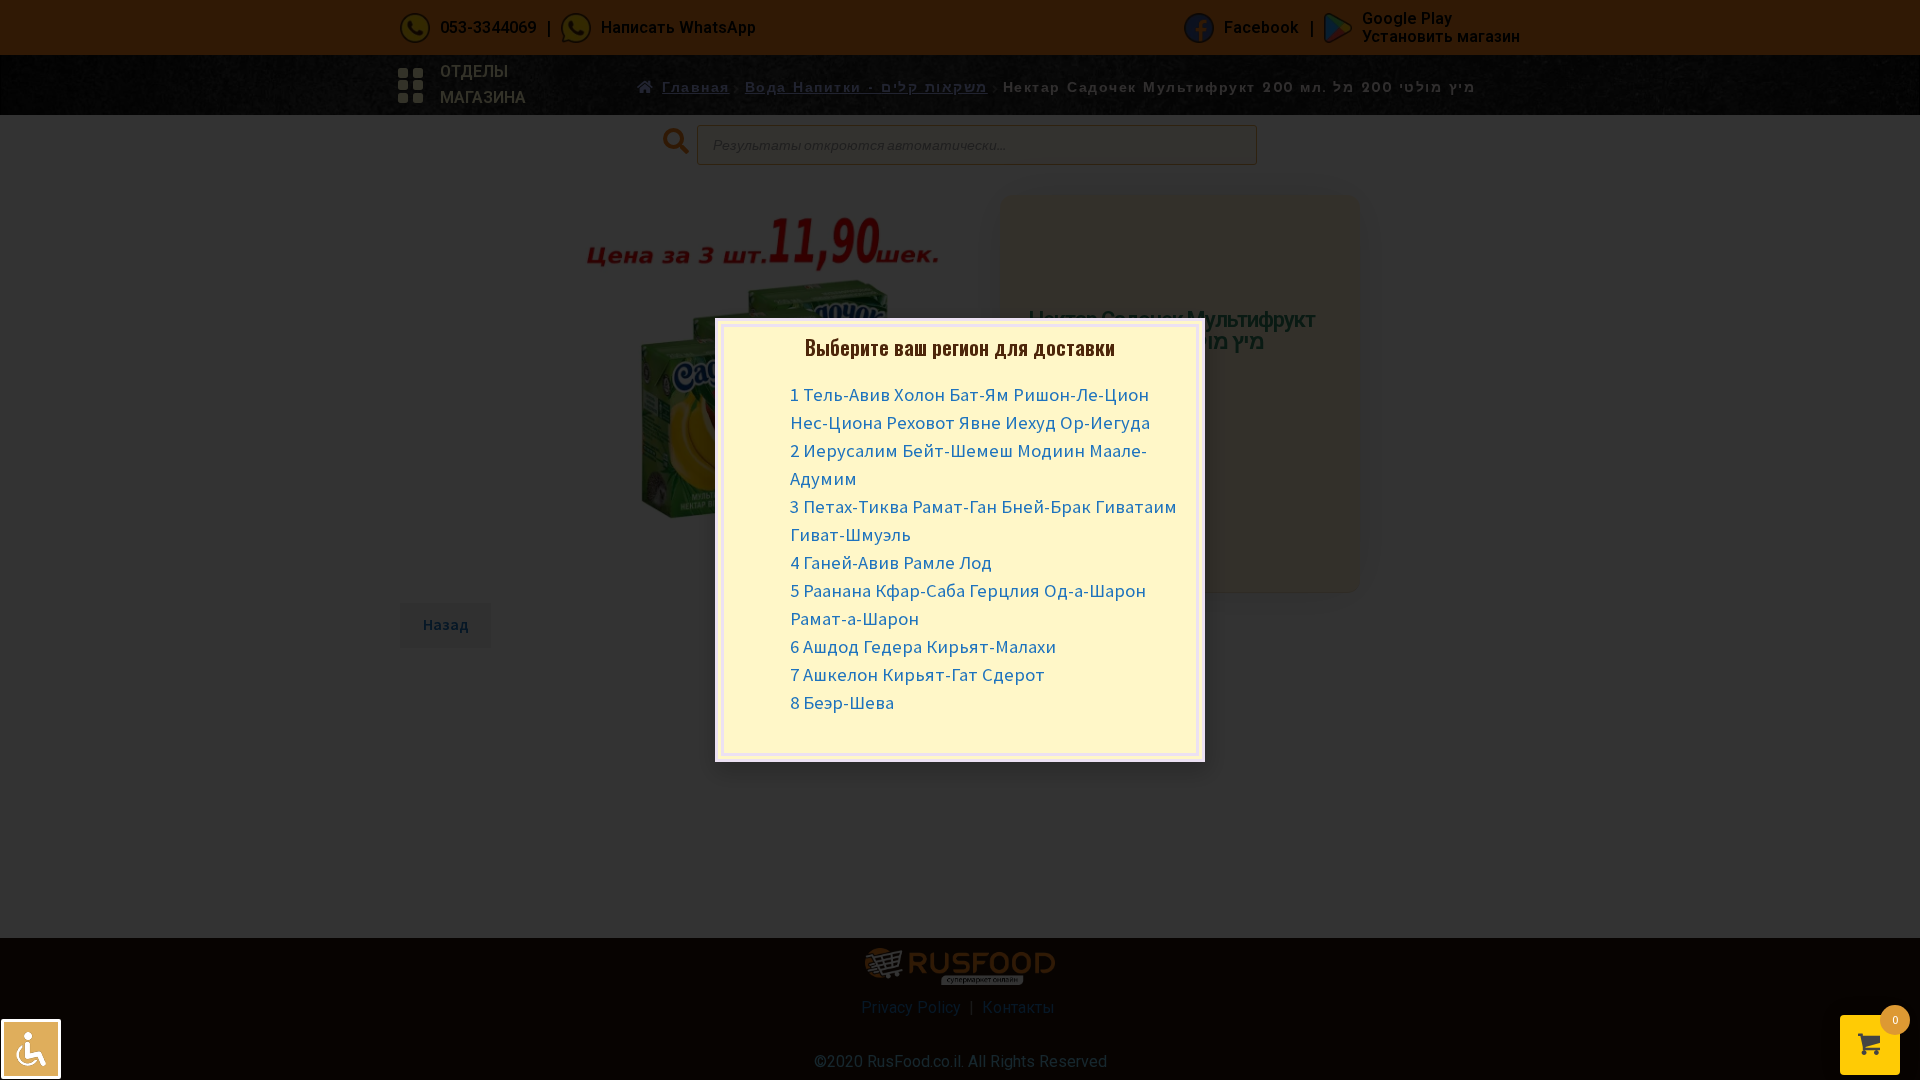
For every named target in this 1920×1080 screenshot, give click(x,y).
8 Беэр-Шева (842, 702)
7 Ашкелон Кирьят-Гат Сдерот (917, 674)
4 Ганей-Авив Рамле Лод (891, 562)
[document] (960, 540)
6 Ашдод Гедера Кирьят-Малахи (923, 646)
